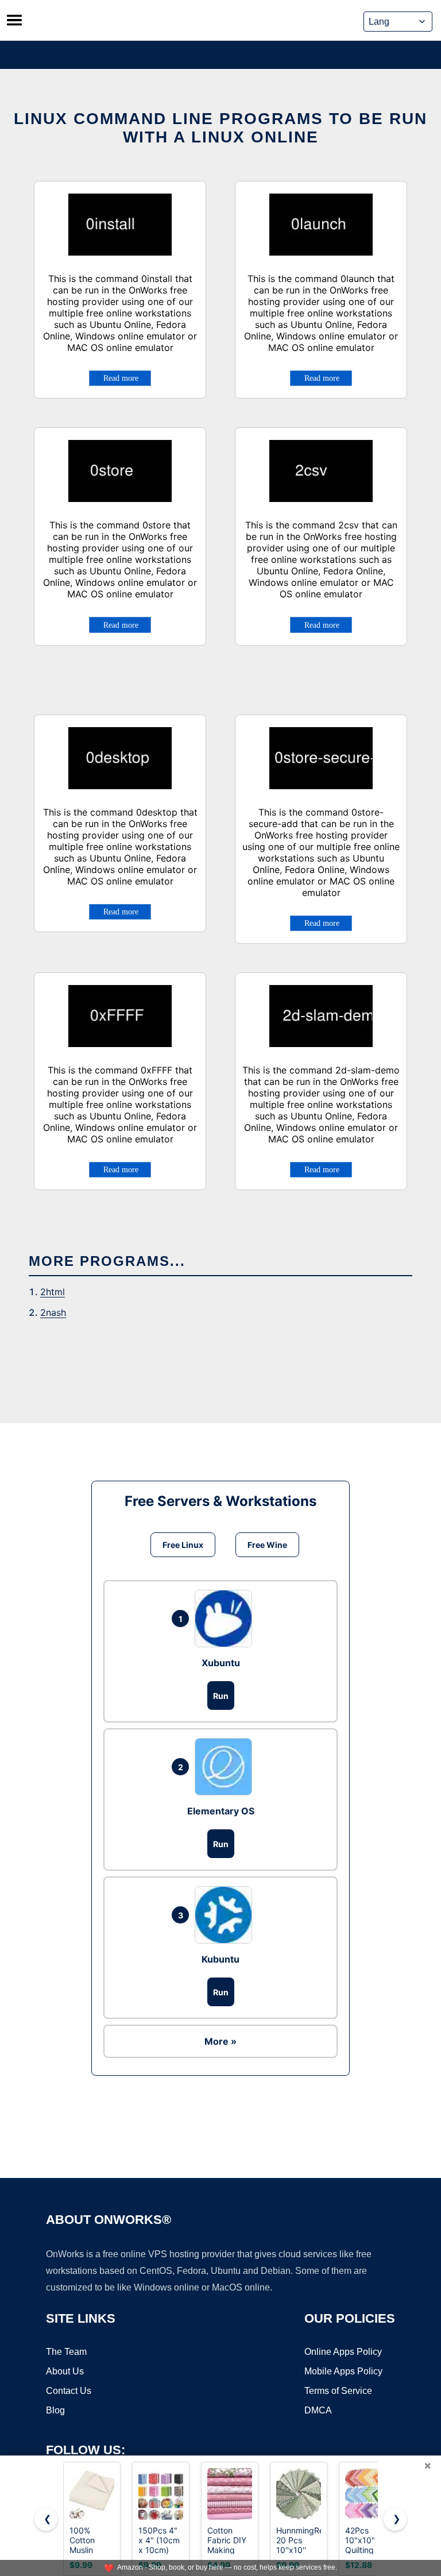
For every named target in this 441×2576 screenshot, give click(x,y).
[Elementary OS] (226, 1767)
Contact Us (69, 2391)
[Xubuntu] (226, 1619)
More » (220, 2041)
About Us (65, 2371)
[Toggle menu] (14, 20)
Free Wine (267, 1545)
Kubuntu (220, 1959)
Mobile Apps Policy (343, 2371)
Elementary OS (221, 1811)
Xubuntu (221, 1663)
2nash (53, 1312)
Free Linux (183, 1545)
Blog (55, 2410)
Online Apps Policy (343, 2352)
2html (53, 1292)
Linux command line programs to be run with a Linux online (220, 128)
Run (221, 1696)
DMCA (318, 2410)
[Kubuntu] (226, 1915)
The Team (66, 2352)
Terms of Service (338, 2391)
